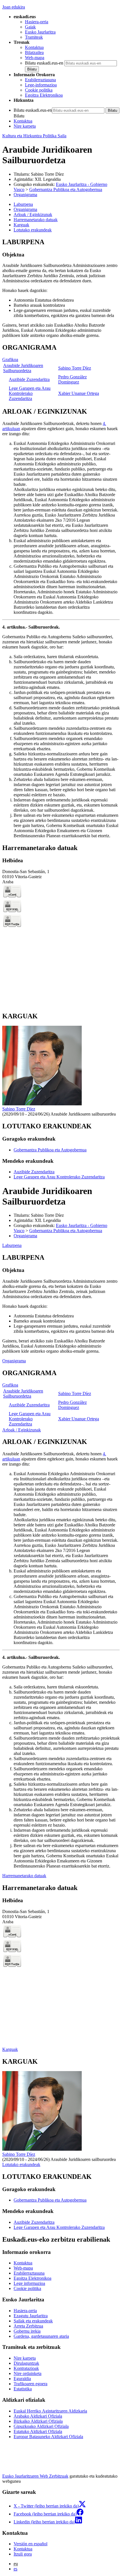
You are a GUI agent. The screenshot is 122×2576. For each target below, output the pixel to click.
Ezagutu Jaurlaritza (31, 2316)
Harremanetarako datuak (24, 1876)
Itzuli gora (23, 2554)
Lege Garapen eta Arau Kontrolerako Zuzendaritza (30, 393)
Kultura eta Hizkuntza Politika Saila (34, 136)
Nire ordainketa (28, 2373)
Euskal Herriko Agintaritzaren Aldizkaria (50, 2411)
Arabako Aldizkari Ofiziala (38, 2416)
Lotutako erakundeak (21, 2164)
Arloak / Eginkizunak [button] (33, 215)
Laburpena (12, 1245)
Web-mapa (35, 58)
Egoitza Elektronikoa (44, 95)
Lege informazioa (29, 2283)
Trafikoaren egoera (30, 2384)
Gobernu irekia (27, 2331)
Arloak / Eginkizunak (22, 1430)
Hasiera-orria (37, 22)
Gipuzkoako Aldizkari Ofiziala (41, 2426)
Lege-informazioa (41, 85)
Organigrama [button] (25, 209)
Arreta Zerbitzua (28, 2326)
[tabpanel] (61, 288)
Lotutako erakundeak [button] (33, 230)
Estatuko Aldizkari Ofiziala (38, 2431)
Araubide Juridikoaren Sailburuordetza (23, 368)
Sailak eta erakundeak (33, 2321)
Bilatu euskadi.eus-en (44, 63)
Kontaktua (34, 47)
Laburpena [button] (23, 204)
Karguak (10, 2049)
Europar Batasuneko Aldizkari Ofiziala (48, 2437)
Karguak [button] (21, 225)
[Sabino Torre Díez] (42, 1104)
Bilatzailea (34, 52)
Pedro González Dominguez (72, 379)
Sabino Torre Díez (47, 174)
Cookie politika (39, 90)
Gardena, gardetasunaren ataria (41, 2336)
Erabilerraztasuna (40, 80)
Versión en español (30, 2544)
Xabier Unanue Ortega (79, 393)
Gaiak (30, 27)
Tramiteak (34, 37)
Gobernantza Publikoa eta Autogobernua (66, 189)
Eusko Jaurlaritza (40, 32)
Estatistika (23, 2389)
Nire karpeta (25, 126)
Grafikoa (10, 359)
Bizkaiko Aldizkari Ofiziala (38, 2421)
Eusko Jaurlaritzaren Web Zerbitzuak (35, 2476)
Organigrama (25, 195)
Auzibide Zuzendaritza (29, 379)
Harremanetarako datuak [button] (36, 220)
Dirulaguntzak (26, 2363)
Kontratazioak (26, 2368)
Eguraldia (22, 2379)
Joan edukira (14, 7)
